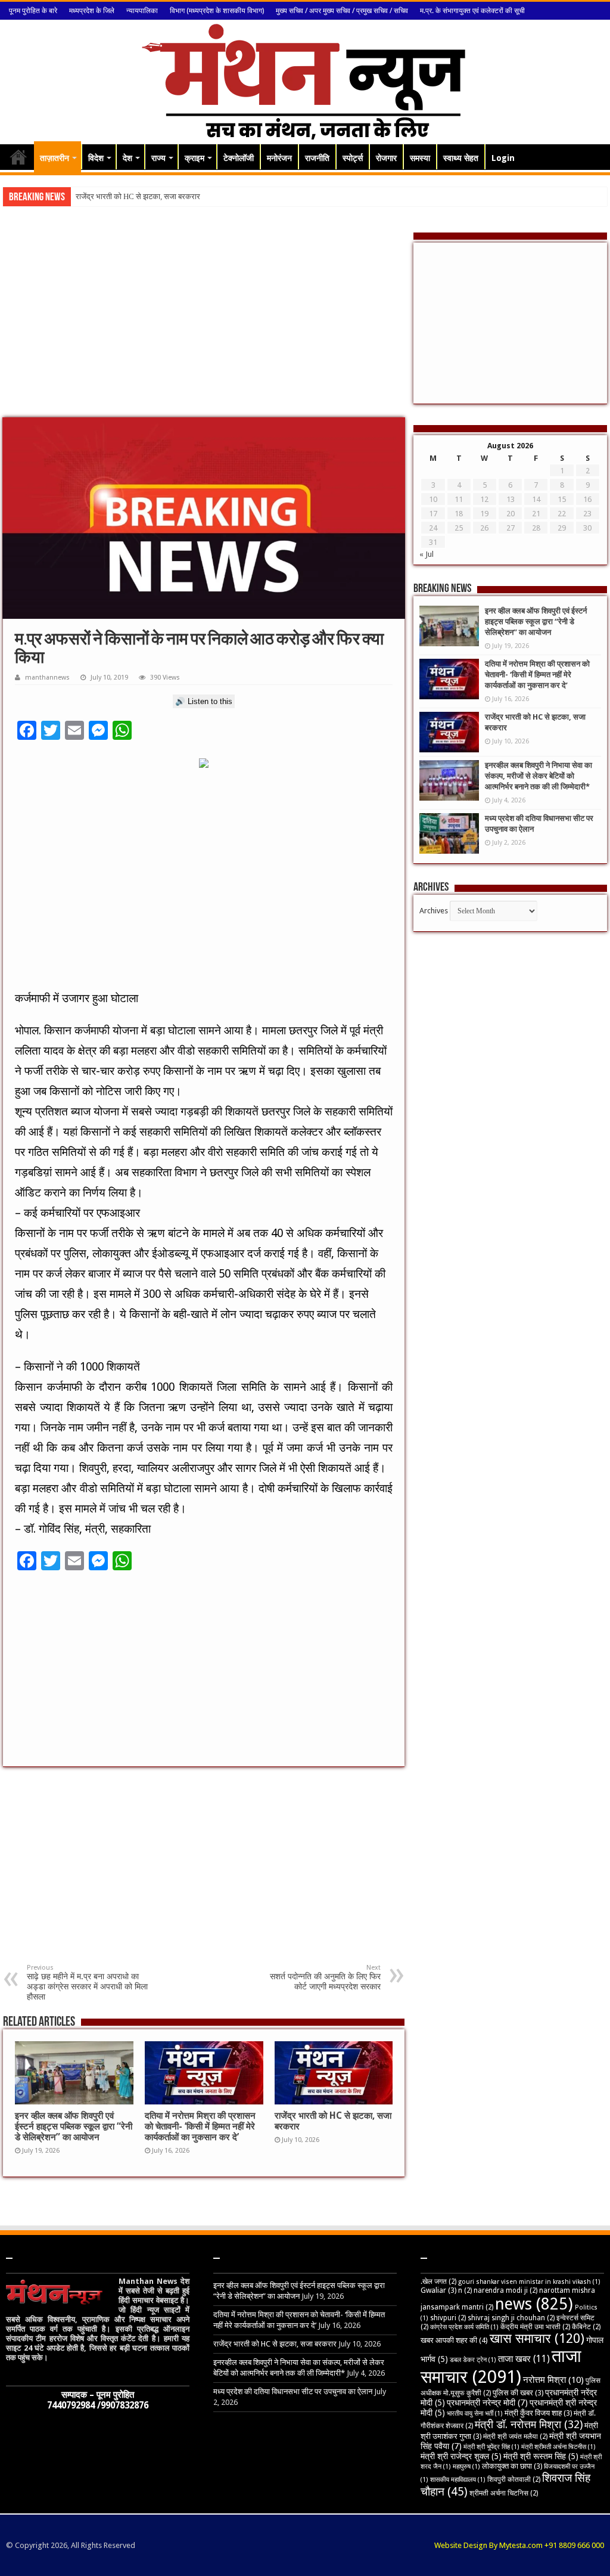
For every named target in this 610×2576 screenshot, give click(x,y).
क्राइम (194, 158)
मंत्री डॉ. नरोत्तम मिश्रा (529, 2424)
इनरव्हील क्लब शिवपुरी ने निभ (114, 196)
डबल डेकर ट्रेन (473, 2360)
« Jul (427, 554)
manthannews (47, 678)
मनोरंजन (279, 158)
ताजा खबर (524, 2359)
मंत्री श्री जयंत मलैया (515, 2436)
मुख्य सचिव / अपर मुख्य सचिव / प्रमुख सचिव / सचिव (342, 11)
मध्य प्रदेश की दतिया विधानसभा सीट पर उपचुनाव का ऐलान (293, 2391)
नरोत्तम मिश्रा (553, 2380)
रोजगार (386, 158)
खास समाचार (537, 2338)
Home (18, 157)
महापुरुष (466, 2467)
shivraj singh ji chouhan (511, 2318)
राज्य (158, 158)
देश (127, 158)
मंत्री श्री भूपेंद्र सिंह (491, 2447)
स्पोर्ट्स (353, 158)
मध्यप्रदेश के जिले (92, 11)
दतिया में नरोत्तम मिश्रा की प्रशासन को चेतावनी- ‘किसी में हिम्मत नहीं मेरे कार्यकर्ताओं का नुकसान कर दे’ (200, 2126)
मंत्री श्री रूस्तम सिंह (541, 2456)
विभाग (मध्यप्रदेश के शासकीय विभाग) (217, 11)
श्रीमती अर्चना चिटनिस (504, 2493)
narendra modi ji (505, 2290)
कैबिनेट (586, 2327)
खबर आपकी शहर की (454, 2340)
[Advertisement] (204, 322)
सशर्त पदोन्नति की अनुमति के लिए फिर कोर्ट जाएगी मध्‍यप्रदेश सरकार (325, 1977)
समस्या (420, 158)
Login (503, 158)
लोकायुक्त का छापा (512, 2466)
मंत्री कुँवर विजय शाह (538, 2413)
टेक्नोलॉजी (239, 158)
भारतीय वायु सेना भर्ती (475, 2414)
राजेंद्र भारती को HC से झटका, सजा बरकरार (275, 2344)
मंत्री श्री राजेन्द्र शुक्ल (461, 2456)
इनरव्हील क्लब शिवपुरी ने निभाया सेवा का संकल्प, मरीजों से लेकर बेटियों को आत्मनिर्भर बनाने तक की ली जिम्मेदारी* (539, 776)
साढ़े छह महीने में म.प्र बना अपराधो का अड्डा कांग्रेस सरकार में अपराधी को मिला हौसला (87, 1983)
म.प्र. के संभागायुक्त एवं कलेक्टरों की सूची (472, 11)
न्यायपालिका (142, 11)
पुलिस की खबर (518, 2393)
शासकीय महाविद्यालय (458, 2480)
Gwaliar (438, 2290)
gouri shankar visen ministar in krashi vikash (529, 2282)
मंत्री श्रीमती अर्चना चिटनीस (558, 2447)
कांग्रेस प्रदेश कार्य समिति (464, 2327)
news (534, 2304)
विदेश (96, 158)
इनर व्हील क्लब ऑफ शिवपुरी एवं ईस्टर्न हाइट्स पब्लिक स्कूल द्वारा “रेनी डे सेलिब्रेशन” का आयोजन (74, 2126)
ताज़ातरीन (55, 158)
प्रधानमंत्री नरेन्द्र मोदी (487, 2403)
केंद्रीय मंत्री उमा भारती (535, 2327)
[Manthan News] (305, 80)
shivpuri (448, 2318)
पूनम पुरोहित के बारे (33, 11)
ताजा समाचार (501, 2366)
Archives (434, 911)
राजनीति (317, 158)
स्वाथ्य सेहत (461, 158)
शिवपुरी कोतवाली (514, 2479)
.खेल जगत (438, 2281)
